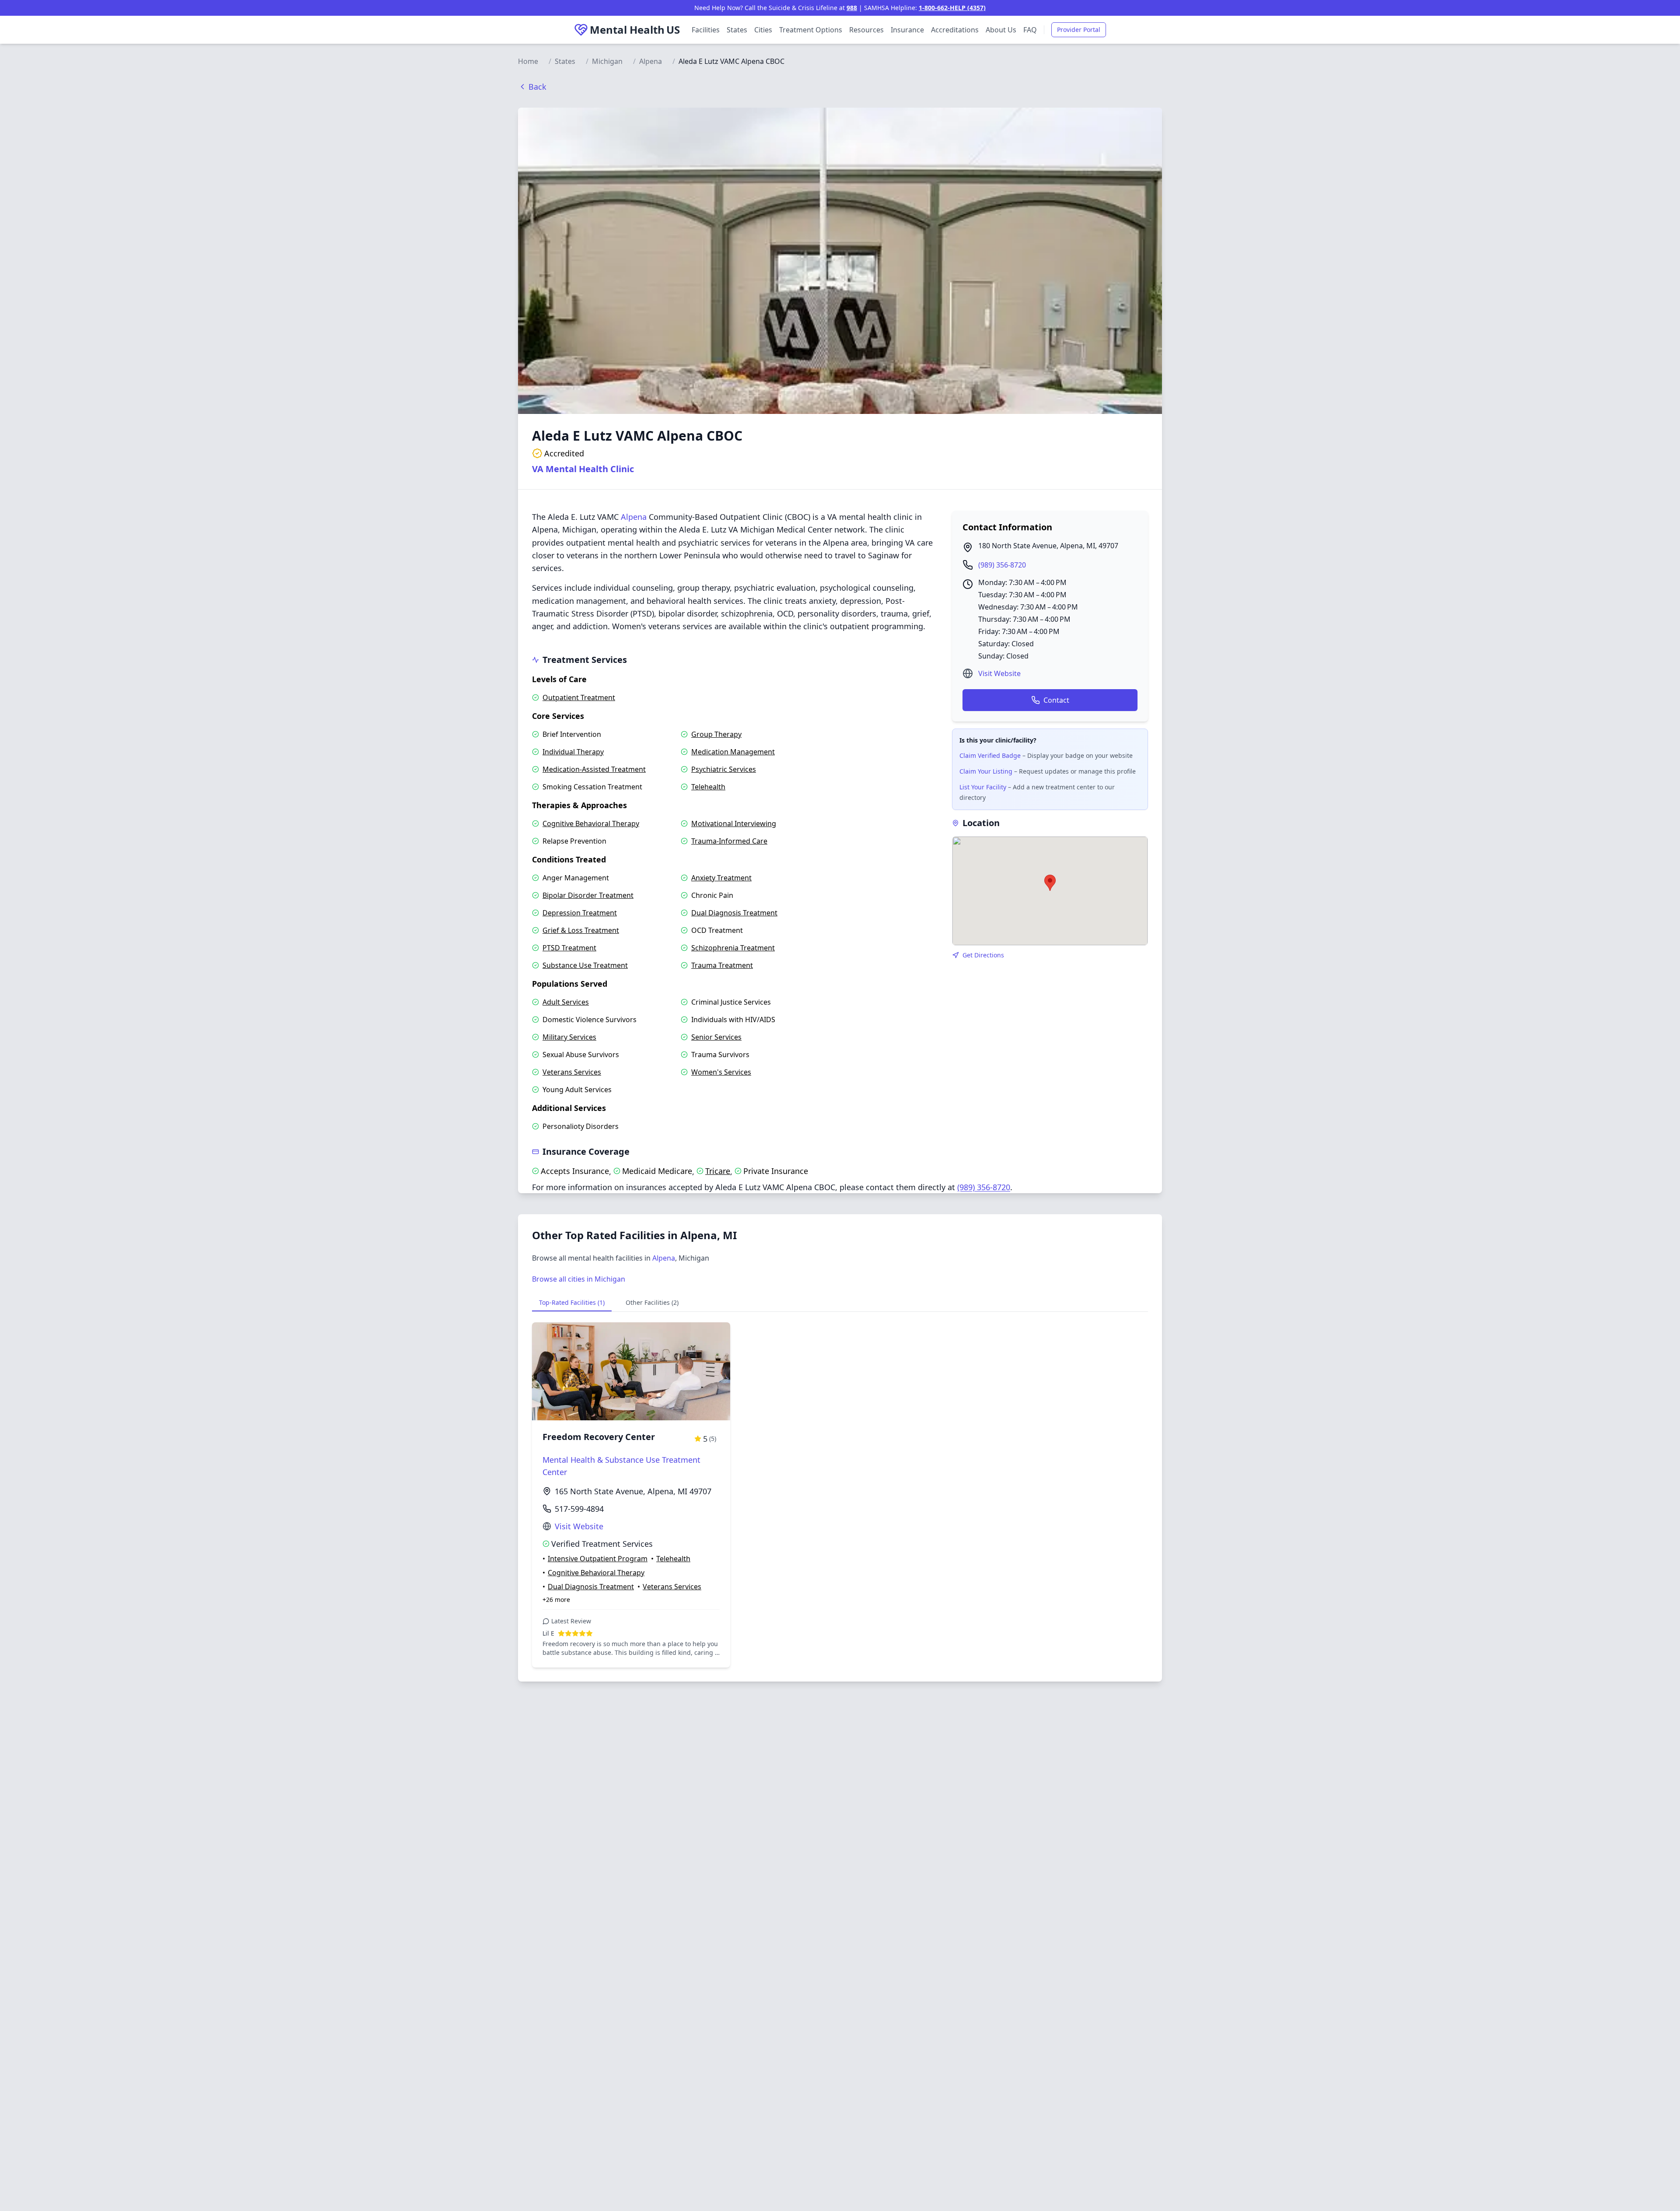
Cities (763, 30)
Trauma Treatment (722, 965)
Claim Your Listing (986, 771)
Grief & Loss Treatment (581, 930)
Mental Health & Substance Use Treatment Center (621, 1466)
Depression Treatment (580, 913)
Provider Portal (1079, 30)
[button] (1050, 883)
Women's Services (721, 1072)
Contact (1056, 700)
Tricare (718, 1171)
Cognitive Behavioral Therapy (591, 823)
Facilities (706, 30)
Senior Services (716, 1037)
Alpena (651, 61)
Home (528, 61)
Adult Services (566, 1002)
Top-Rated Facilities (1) (572, 1302)
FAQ (1030, 30)
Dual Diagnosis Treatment (734, 913)
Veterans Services (572, 1072)
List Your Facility (983, 787)
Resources (866, 30)
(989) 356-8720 (1002, 565)
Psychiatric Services (724, 769)
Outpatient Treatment (579, 697)
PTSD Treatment (569, 948)
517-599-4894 (579, 1509)
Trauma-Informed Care (729, 841)
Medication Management (733, 752)
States (737, 30)
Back (537, 87)
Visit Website (999, 673)
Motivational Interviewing (734, 823)
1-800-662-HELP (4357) (952, 8)
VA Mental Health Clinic (583, 469)
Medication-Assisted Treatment (594, 769)
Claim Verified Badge (990, 755)
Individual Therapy (573, 752)
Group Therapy (716, 734)
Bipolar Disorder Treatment (588, 895)
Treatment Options (811, 30)
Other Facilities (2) (652, 1302)
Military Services (569, 1037)
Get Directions (983, 955)
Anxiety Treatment (721, 878)
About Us (1001, 30)
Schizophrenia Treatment (733, 948)
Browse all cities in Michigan (579, 1279)
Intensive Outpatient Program (598, 1559)
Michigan (607, 61)
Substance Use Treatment (585, 965)
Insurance (907, 30)
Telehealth (708, 787)
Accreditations (955, 30)
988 (852, 8)
